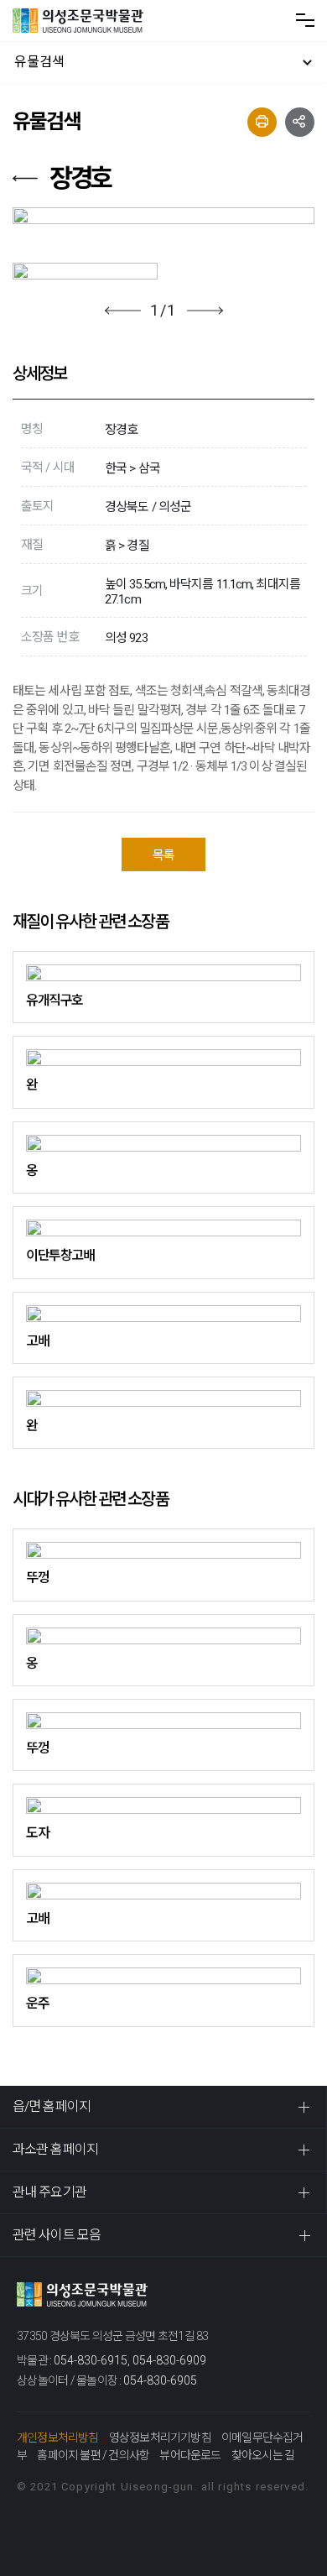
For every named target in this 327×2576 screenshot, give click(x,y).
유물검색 (39, 62)
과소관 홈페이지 (55, 2149)
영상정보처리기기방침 (160, 2438)
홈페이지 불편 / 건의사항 (93, 2455)
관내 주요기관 (49, 2192)
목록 (163, 855)
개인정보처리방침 (58, 2438)
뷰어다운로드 (190, 2455)
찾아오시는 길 (263, 2455)
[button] (123, 311)
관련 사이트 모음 (57, 2235)
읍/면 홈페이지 (52, 2106)
